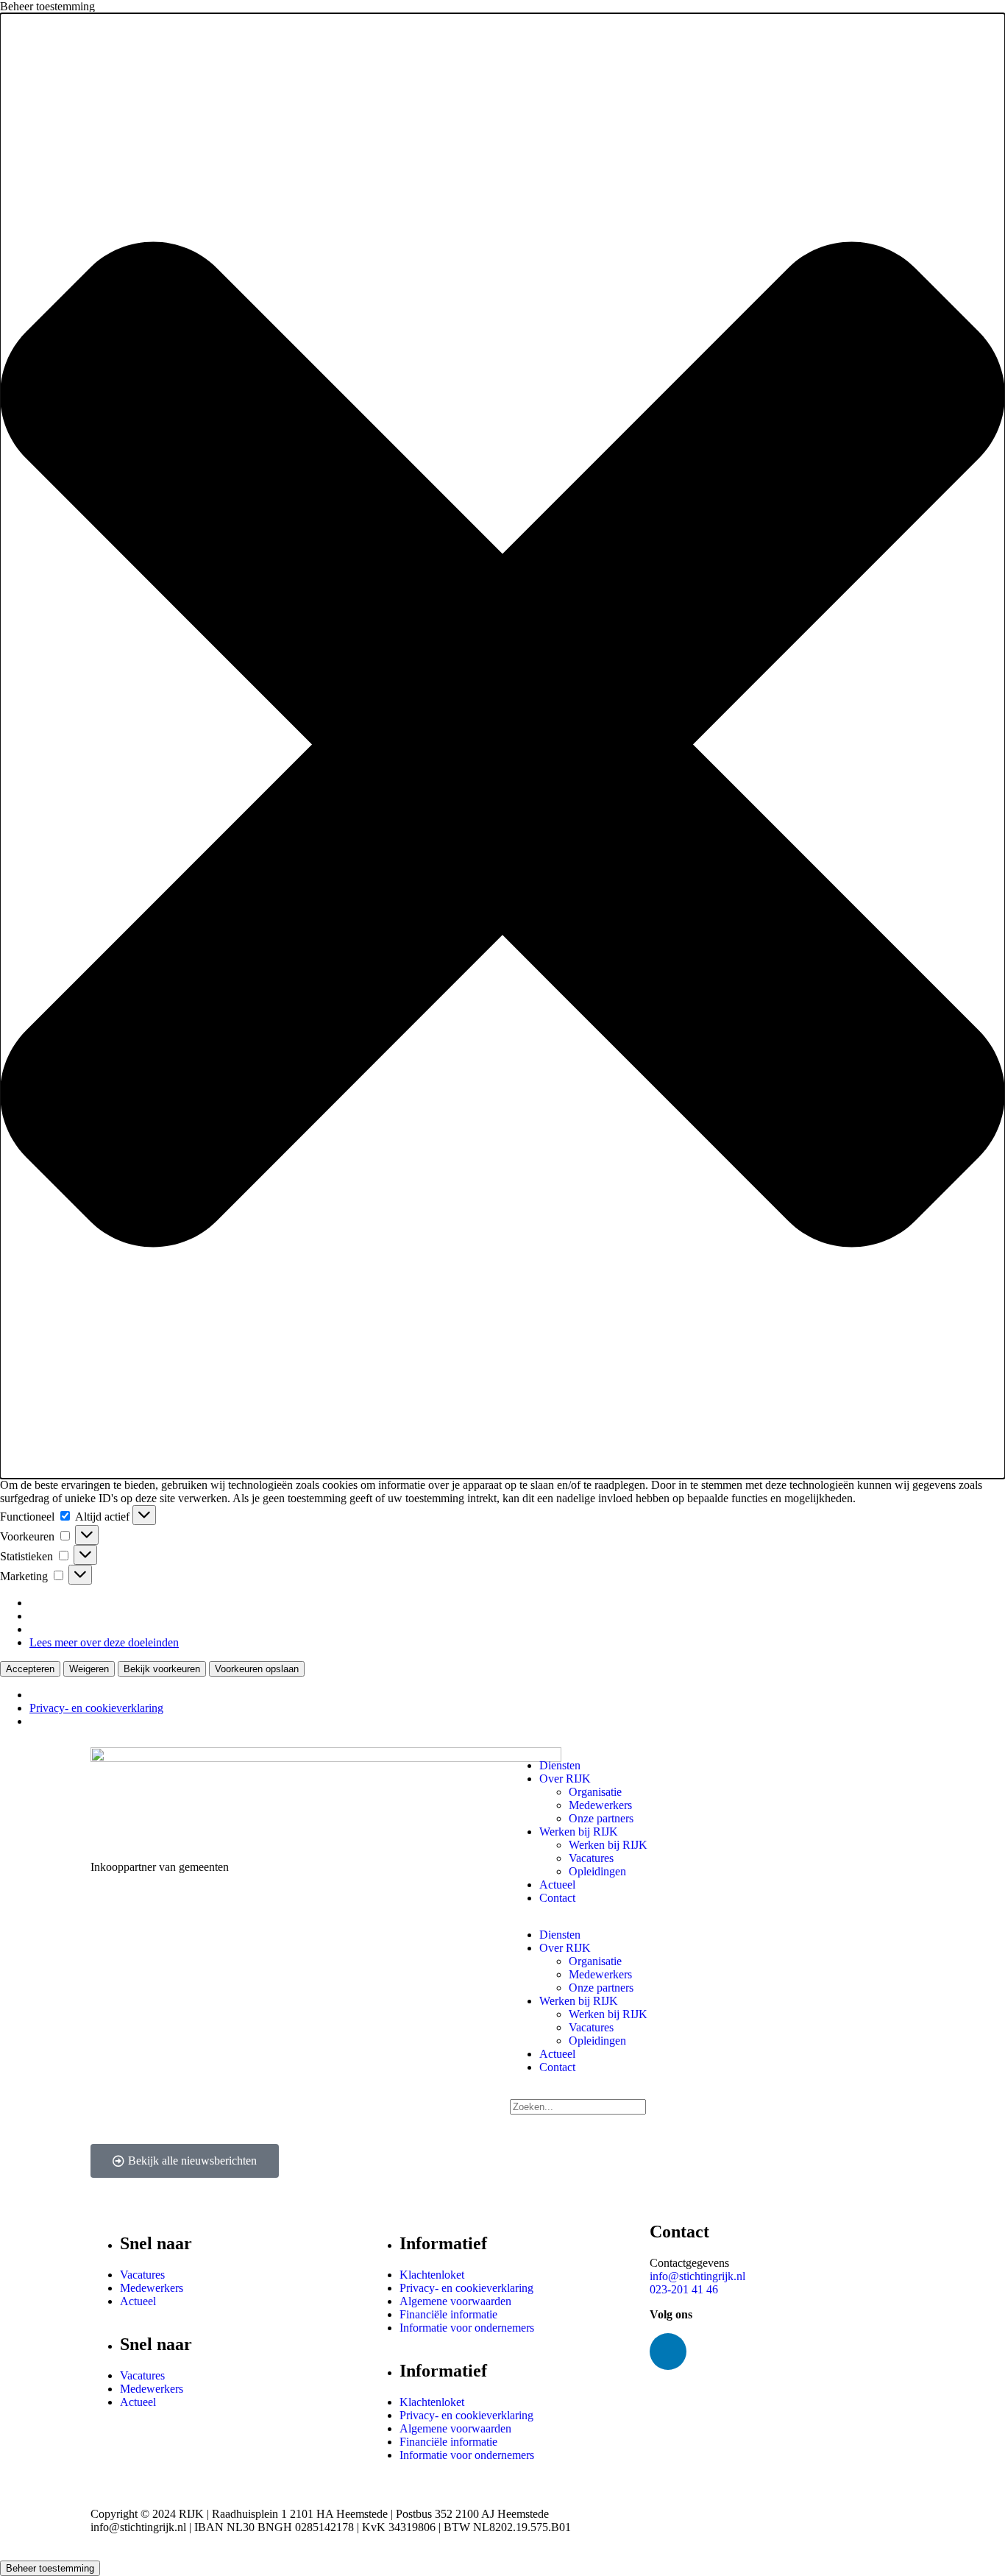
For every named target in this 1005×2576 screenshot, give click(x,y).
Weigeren (89, 1669)
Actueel (557, 1885)
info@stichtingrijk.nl (697, 2276)
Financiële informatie (448, 2314)
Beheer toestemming (50, 2568)
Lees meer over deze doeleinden (104, 1642)
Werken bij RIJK (579, 1832)
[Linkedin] (668, 2352)
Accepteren (30, 1669)
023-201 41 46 (684, 2289)
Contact (557, 1898)
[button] (502, 746)
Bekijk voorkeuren (162, 1669)
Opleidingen (597, 1871)
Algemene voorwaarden (455, 2301)
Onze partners (601, 1818)
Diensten (560, 1765)
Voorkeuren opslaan (257, 1669)
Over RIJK (565, 1779)
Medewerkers (600, 1805)
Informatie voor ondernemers (467, 2328)
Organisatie (595, 1792)
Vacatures (591, 1858)
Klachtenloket (432, 2275)
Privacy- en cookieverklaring (96, 1708)
